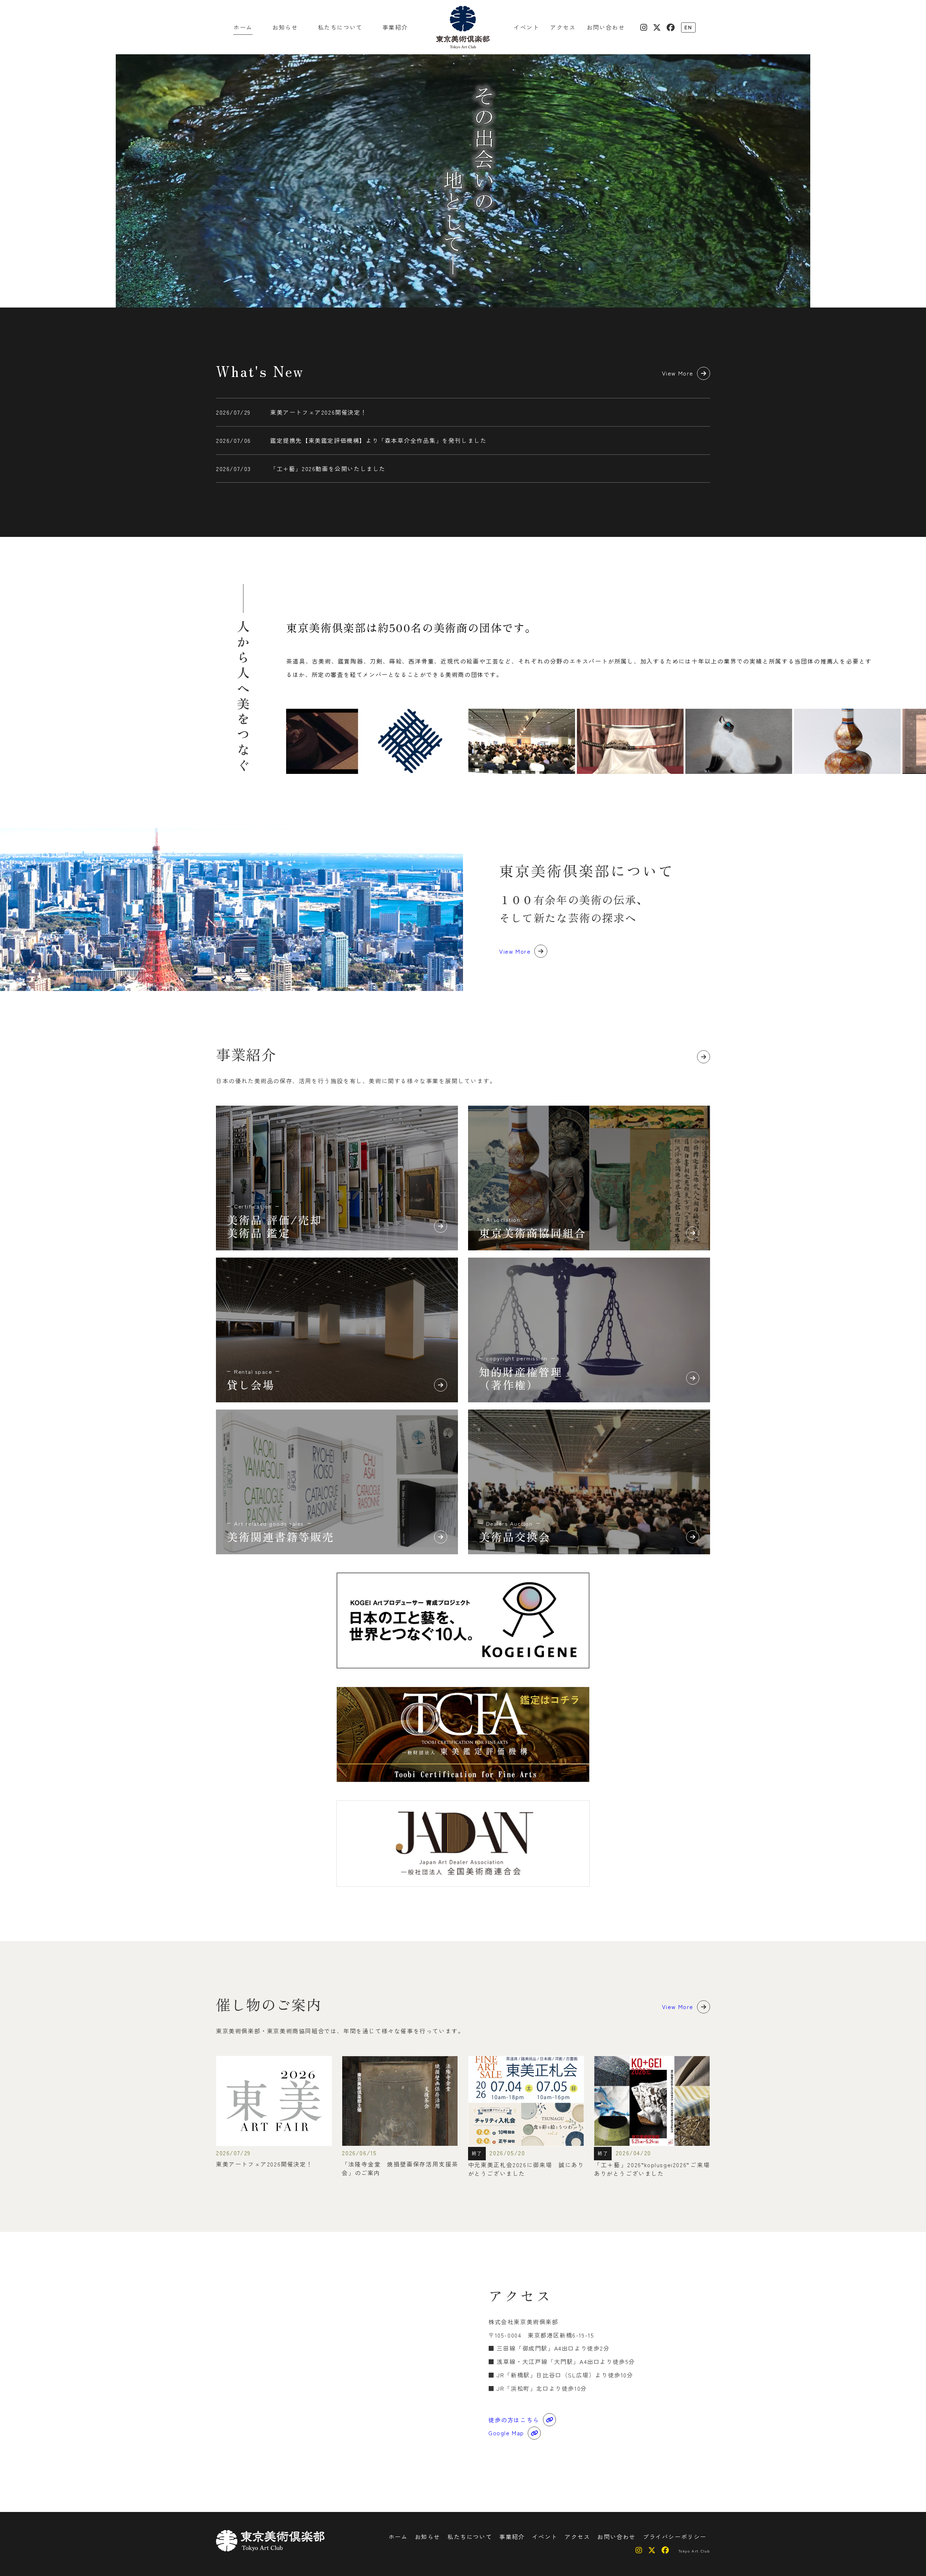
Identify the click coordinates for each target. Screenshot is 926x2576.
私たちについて (340, 27)
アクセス (563, 27)
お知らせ (285, 27)
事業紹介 (395, 27)
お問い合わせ (606, 27)
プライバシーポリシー (675, 2537)
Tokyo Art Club (694, 2551)
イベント (526, 27)
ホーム (243, 27)
